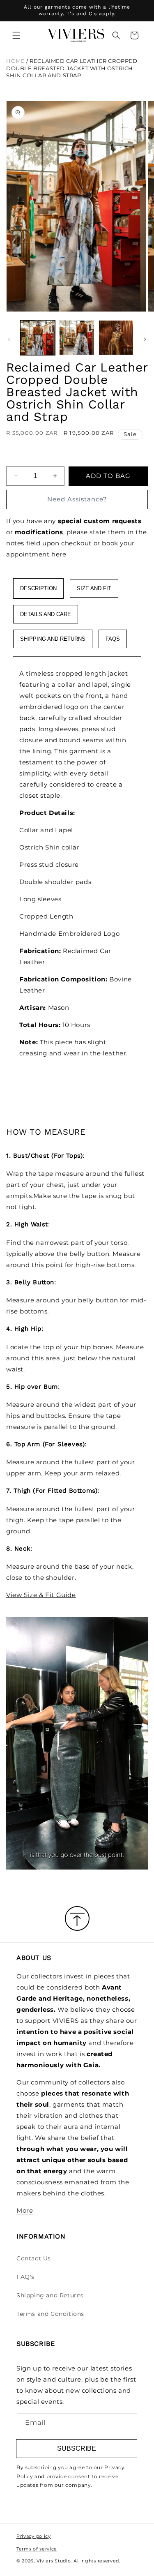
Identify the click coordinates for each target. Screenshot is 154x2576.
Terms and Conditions (50, 2314)
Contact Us (34, 2258)
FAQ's (25, 2277)
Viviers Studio (54, 2561)
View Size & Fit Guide (41, 1595)
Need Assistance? (77, 499)
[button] (16, 35)
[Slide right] (145, 339)
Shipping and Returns (50, 2295)
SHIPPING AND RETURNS (53, 639)
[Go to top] (77, 1919)
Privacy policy (34, 2536)
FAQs (113, 639)
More (25, 2210)
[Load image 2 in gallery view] (77, 338)
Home (15, 61)
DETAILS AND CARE (46, 614)
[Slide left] (9, 339)
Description (38, 588)
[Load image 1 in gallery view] (38, 338)
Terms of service (37, 2549)
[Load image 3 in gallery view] (116, 338)
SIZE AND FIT (94, 588)
